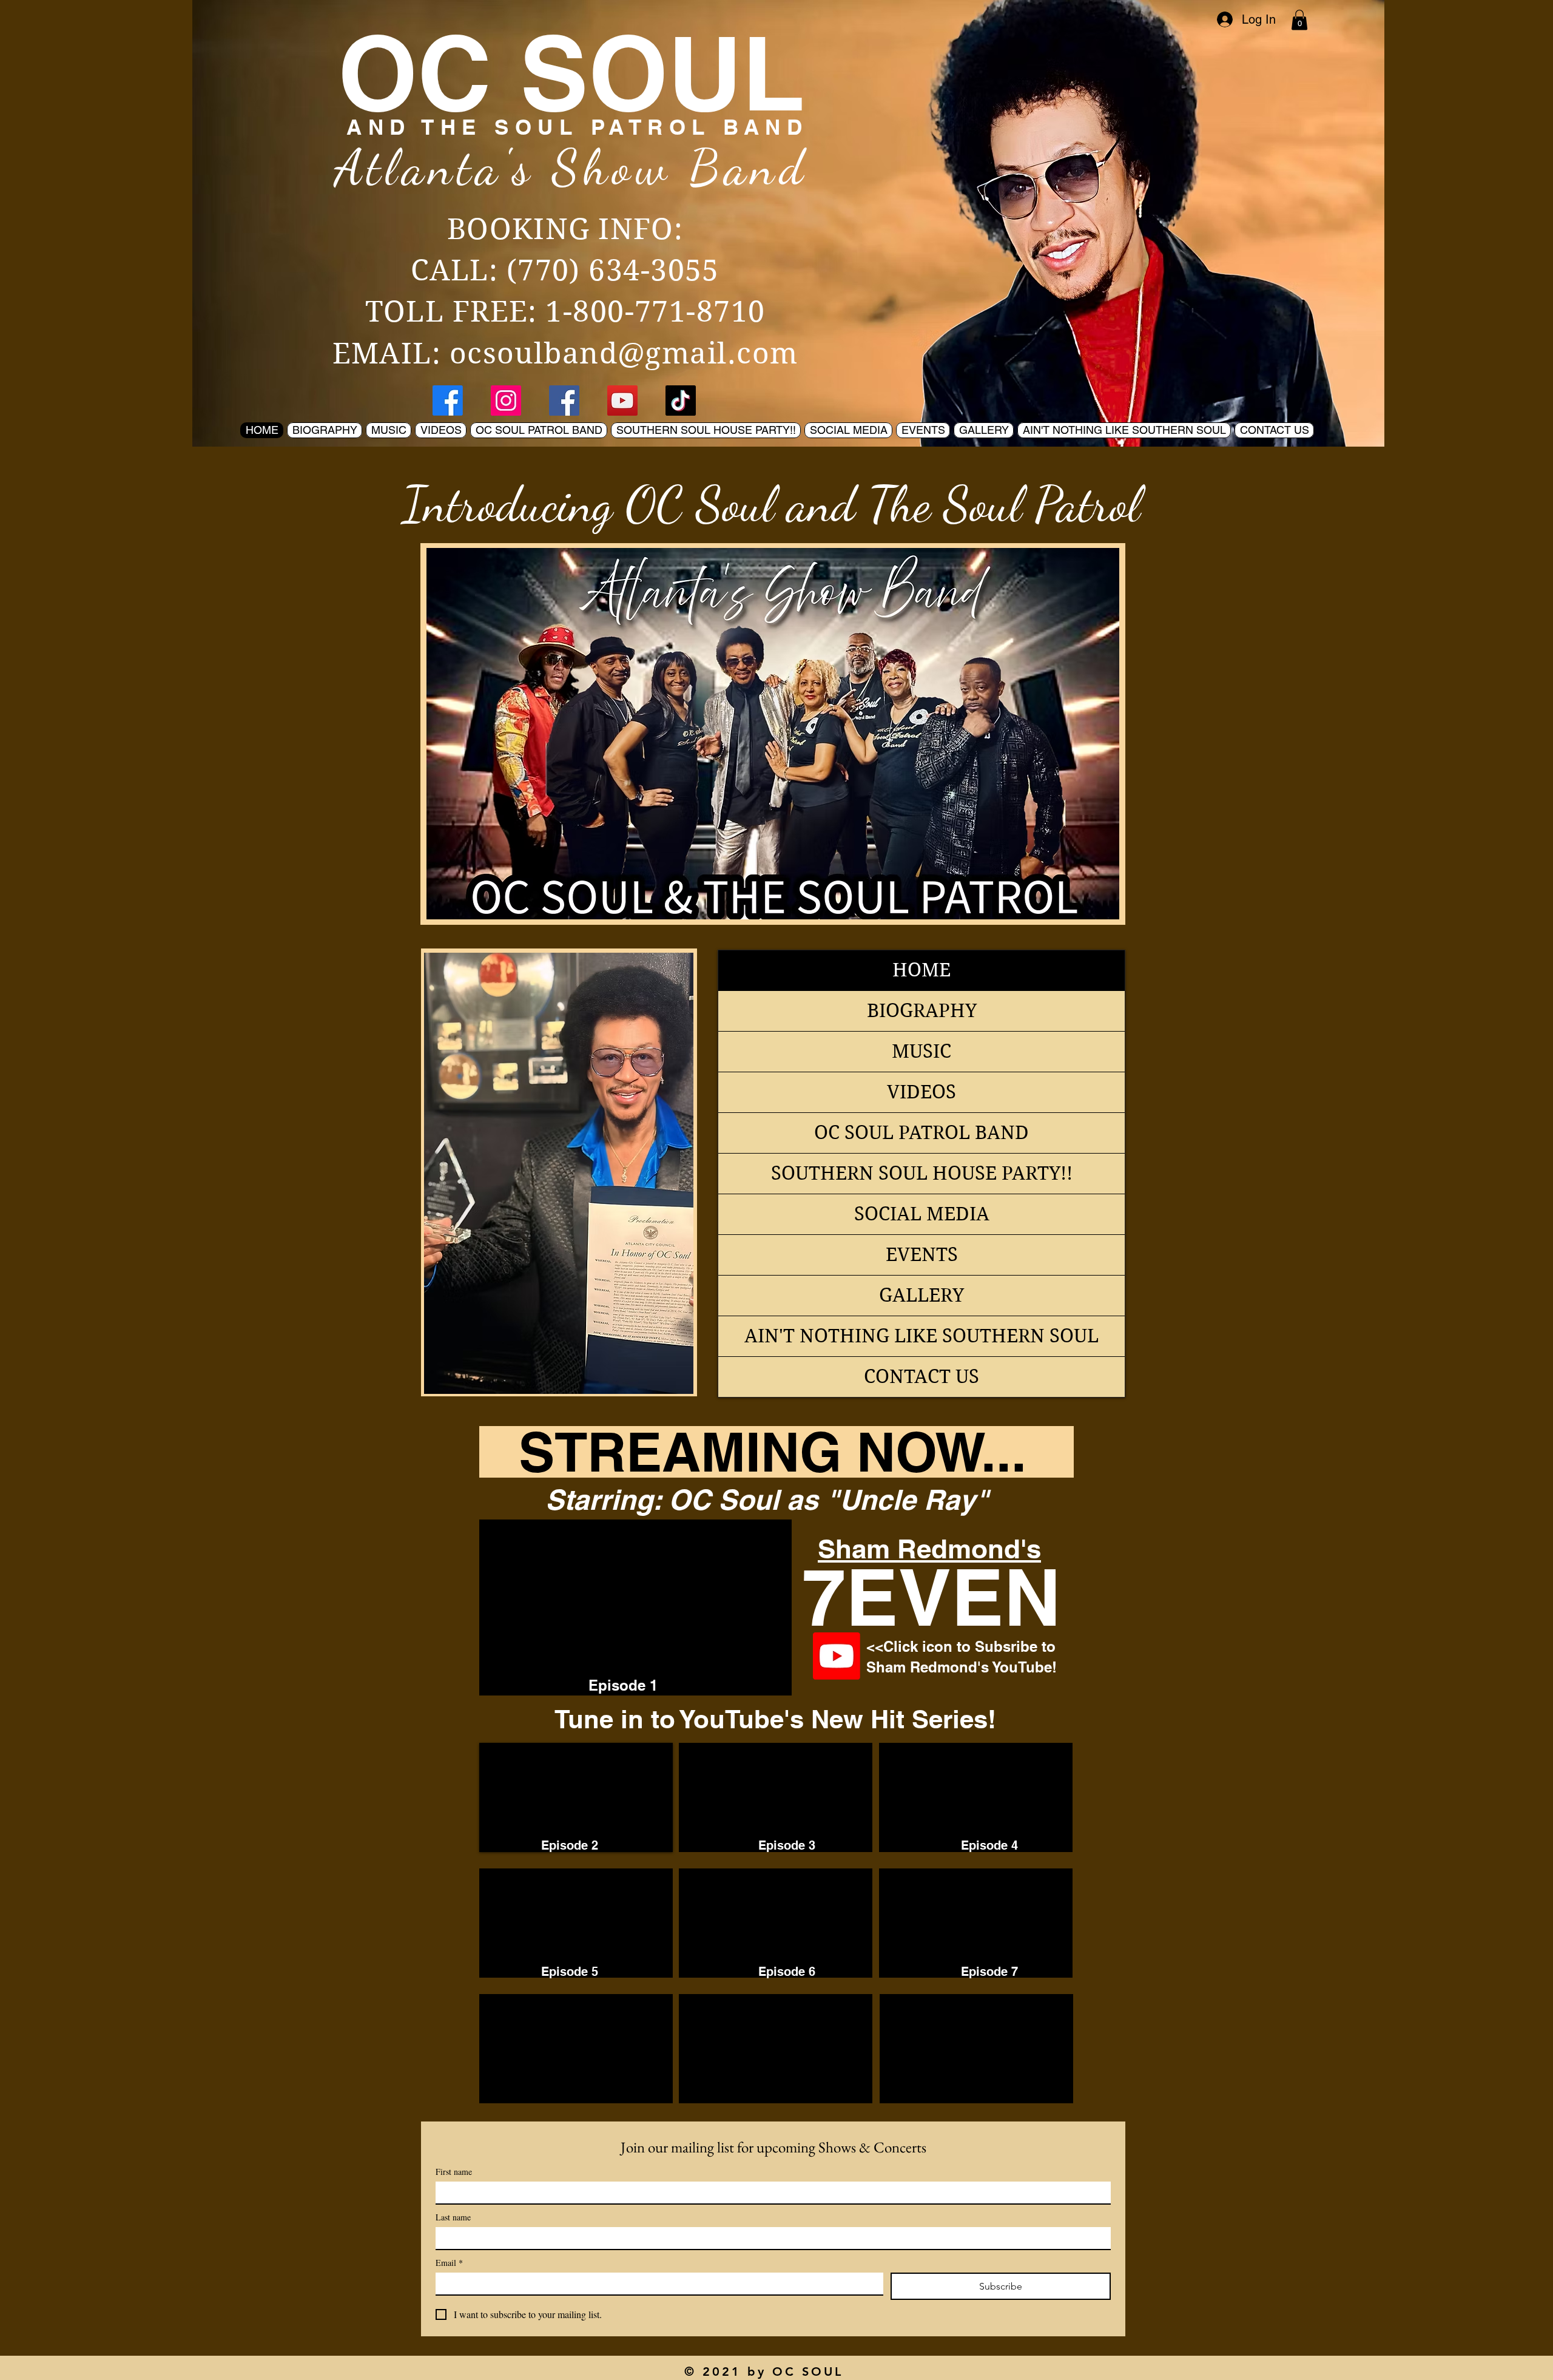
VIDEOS (921, 1092)
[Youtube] (837, 1656)
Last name (453, 2217)
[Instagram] (506, 401)
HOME (921, 970)
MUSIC (921, 1051)
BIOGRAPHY (922, 1011)
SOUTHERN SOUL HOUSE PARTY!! (922, 1173)
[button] (1299, 20)
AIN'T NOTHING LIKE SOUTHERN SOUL (921, 1336)
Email (449, 2263)
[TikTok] (681, 401)
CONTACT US (921, 1377)
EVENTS (922, 1255)
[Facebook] (448, 401)
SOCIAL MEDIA (922, 1214)
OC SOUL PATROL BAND (921, 1133)
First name (454, 2172)
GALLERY (921, 1295)
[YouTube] (622, 401)
